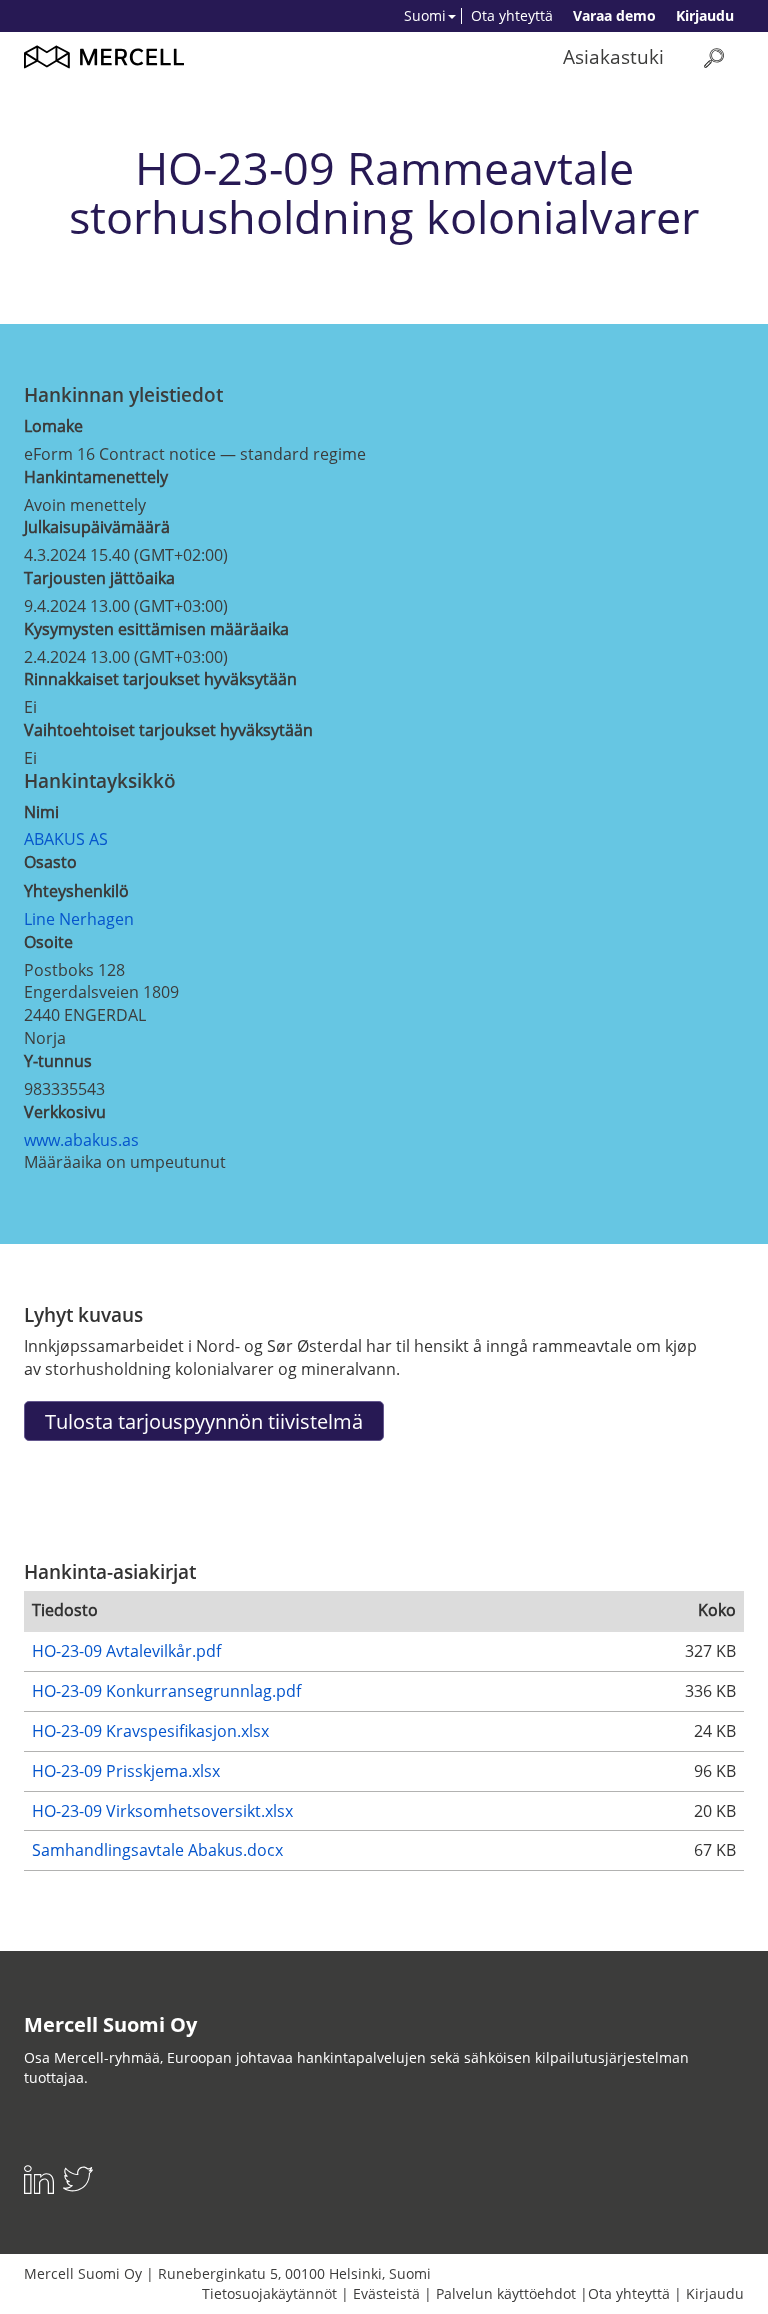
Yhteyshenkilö (76, 891)
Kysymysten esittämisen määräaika (156, 629)
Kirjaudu (705, 15)
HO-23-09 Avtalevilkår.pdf (126, 1651)
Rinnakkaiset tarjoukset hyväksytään (160, 679)
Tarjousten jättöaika (99, 578)
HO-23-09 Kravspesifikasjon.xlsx (150, 1731)
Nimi (41, 812)
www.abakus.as (81, 1140)
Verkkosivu (65, 1112)
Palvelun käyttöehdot (506, 2293)
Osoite (48, 942)
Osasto (50, 862)
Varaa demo (614, 15)
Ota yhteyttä (512, 15)
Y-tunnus (58, 1061)
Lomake (53, 426)
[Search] (714, 57)
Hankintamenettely (96, 477)
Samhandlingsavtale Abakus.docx (157, 1850)
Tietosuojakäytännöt (269, 2293)
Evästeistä (386, 2293)
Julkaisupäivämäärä (97, 527)
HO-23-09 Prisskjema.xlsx (126, 1771)
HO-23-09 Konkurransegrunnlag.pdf (166, 1691)
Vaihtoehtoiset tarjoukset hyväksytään (168, 730)
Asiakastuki (613, 56)
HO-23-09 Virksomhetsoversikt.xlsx (162, 1811)
